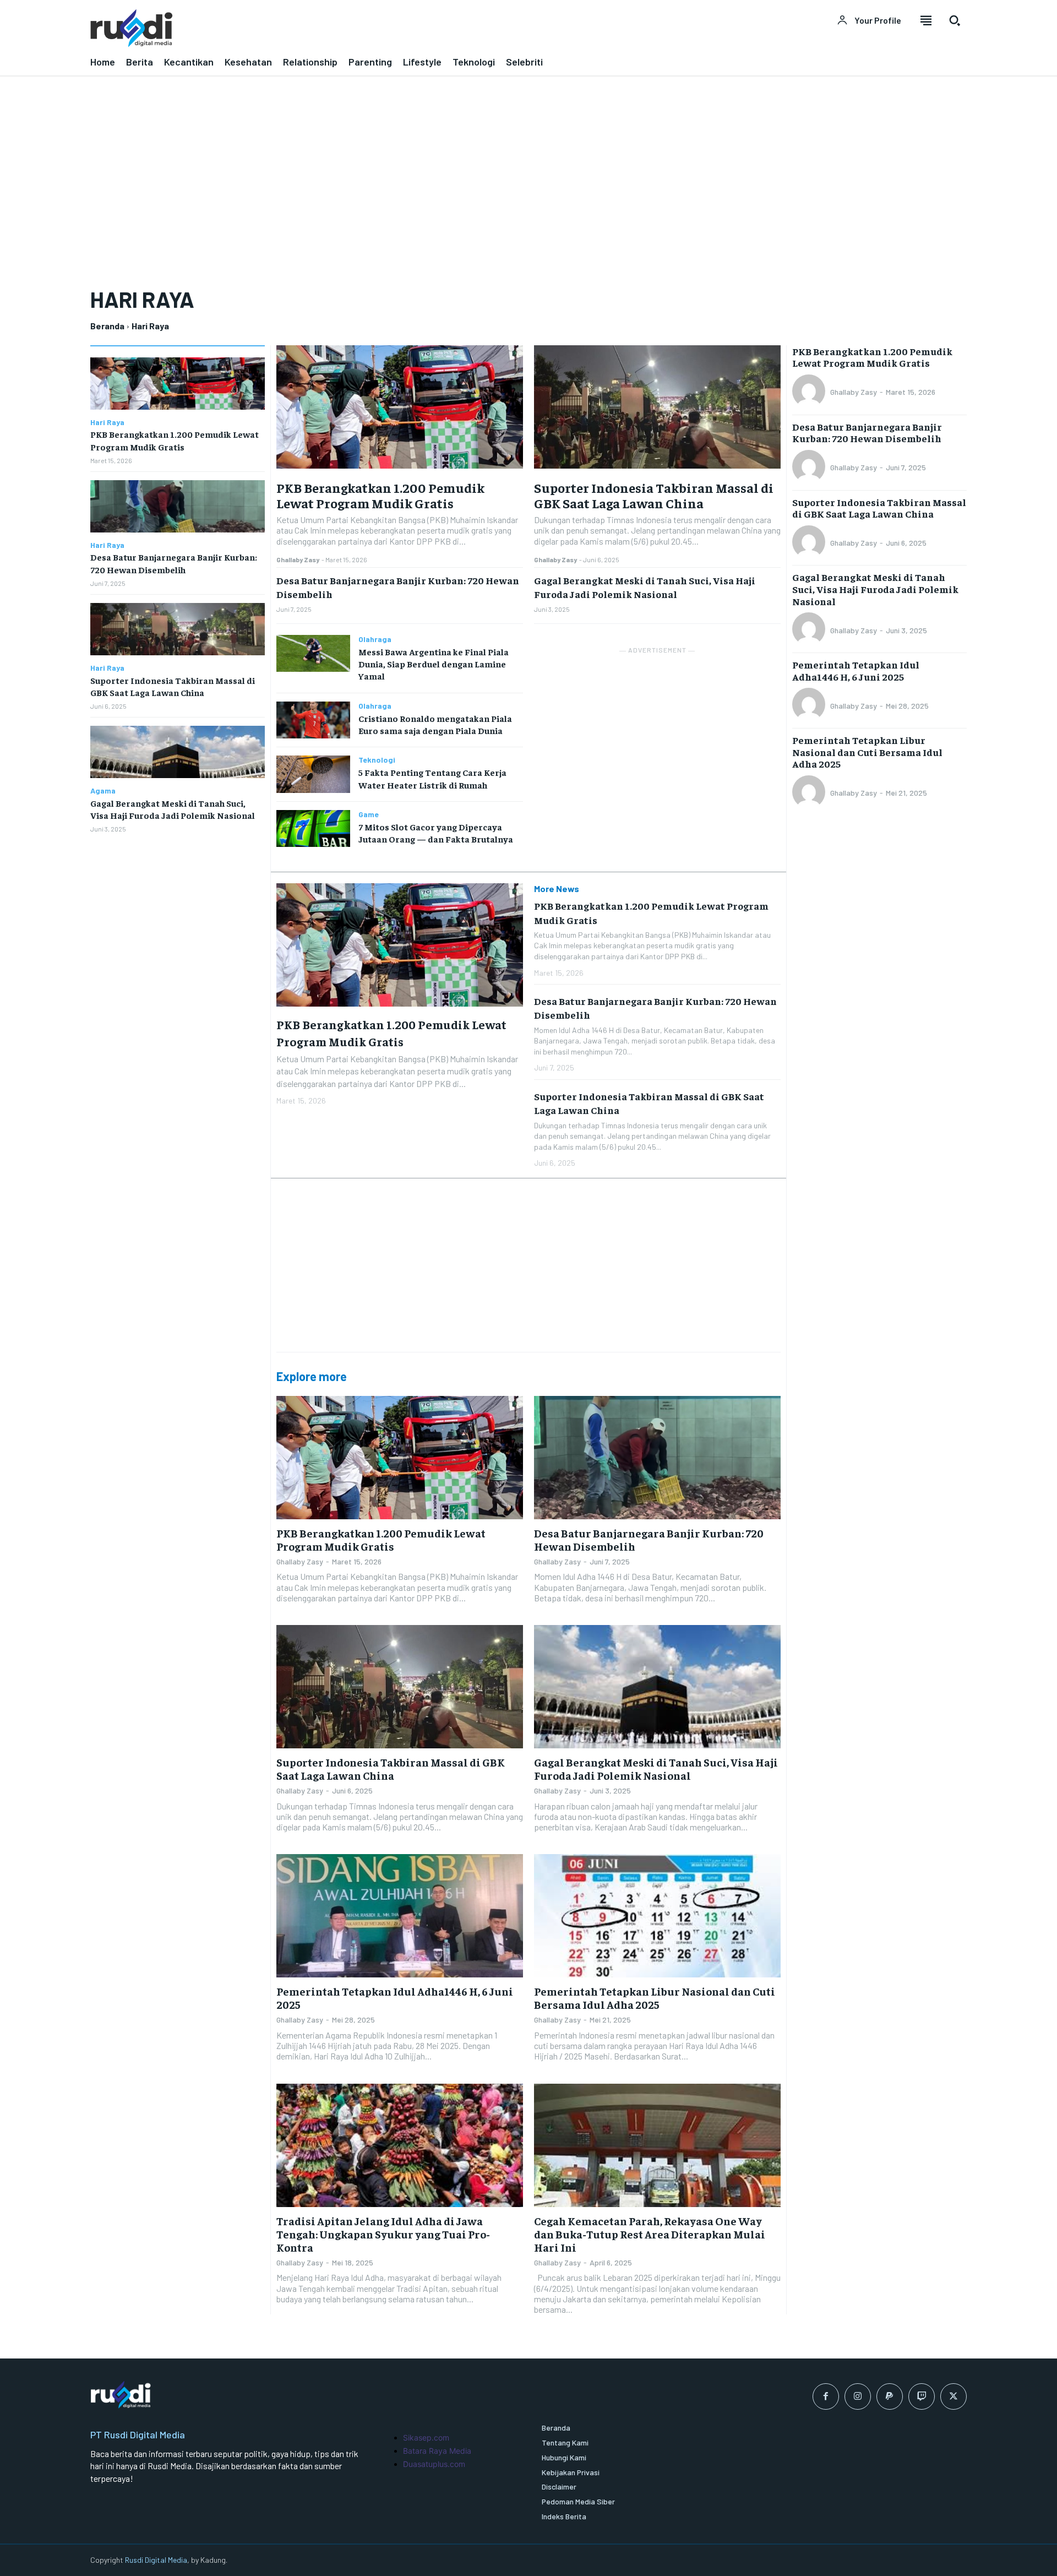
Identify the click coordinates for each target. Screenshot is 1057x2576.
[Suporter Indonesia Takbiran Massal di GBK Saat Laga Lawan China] (178, 629)
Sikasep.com (426, 2438)
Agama (103, 791)
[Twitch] (922, 2396)
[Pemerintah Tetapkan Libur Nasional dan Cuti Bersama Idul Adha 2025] (657, 1916)
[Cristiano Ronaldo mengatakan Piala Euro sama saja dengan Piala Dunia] (313, 720)
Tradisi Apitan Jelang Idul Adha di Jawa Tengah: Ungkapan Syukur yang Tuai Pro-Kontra (383, 2234)
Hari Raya (107, 422)
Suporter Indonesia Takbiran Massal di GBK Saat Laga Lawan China (654, 495)
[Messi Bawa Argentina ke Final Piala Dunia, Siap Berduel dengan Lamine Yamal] (313, 653)
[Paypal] (890, 2396)
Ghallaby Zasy (298, 559)
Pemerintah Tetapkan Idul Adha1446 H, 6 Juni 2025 (395, 1998)
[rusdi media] (303, 28)
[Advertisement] (528, 176)
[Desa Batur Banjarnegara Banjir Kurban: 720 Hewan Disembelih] (178, 506)
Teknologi (377, 760)
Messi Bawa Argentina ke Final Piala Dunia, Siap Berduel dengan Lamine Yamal (434, 664)
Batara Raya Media (437, 2451)
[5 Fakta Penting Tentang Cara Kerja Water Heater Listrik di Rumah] (313, 774)
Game (369, 814)
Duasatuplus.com (434, 2464)
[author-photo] (810, 392)
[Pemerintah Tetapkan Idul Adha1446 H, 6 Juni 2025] (400, 1916)
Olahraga (375, 639)
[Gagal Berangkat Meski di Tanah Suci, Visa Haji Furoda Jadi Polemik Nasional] (178, 752)
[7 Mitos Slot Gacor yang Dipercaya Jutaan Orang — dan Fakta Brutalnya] (313, 828)
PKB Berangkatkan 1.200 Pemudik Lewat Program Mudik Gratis (380, 495)
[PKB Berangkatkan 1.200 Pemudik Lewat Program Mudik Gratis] (178, 384)
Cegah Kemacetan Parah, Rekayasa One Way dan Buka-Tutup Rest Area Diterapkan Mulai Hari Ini (650, 2234)
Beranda (107, 326)
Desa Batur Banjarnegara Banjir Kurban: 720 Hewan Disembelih (649, 1539)
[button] (955, 20)
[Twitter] (954, 2396)
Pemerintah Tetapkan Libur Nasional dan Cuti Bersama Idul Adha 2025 (655, 1998)
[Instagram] (858, 2396)
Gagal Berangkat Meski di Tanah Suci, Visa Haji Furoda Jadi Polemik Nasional (645, 587)
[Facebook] (826, 2396)
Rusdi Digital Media (156, 2560)
